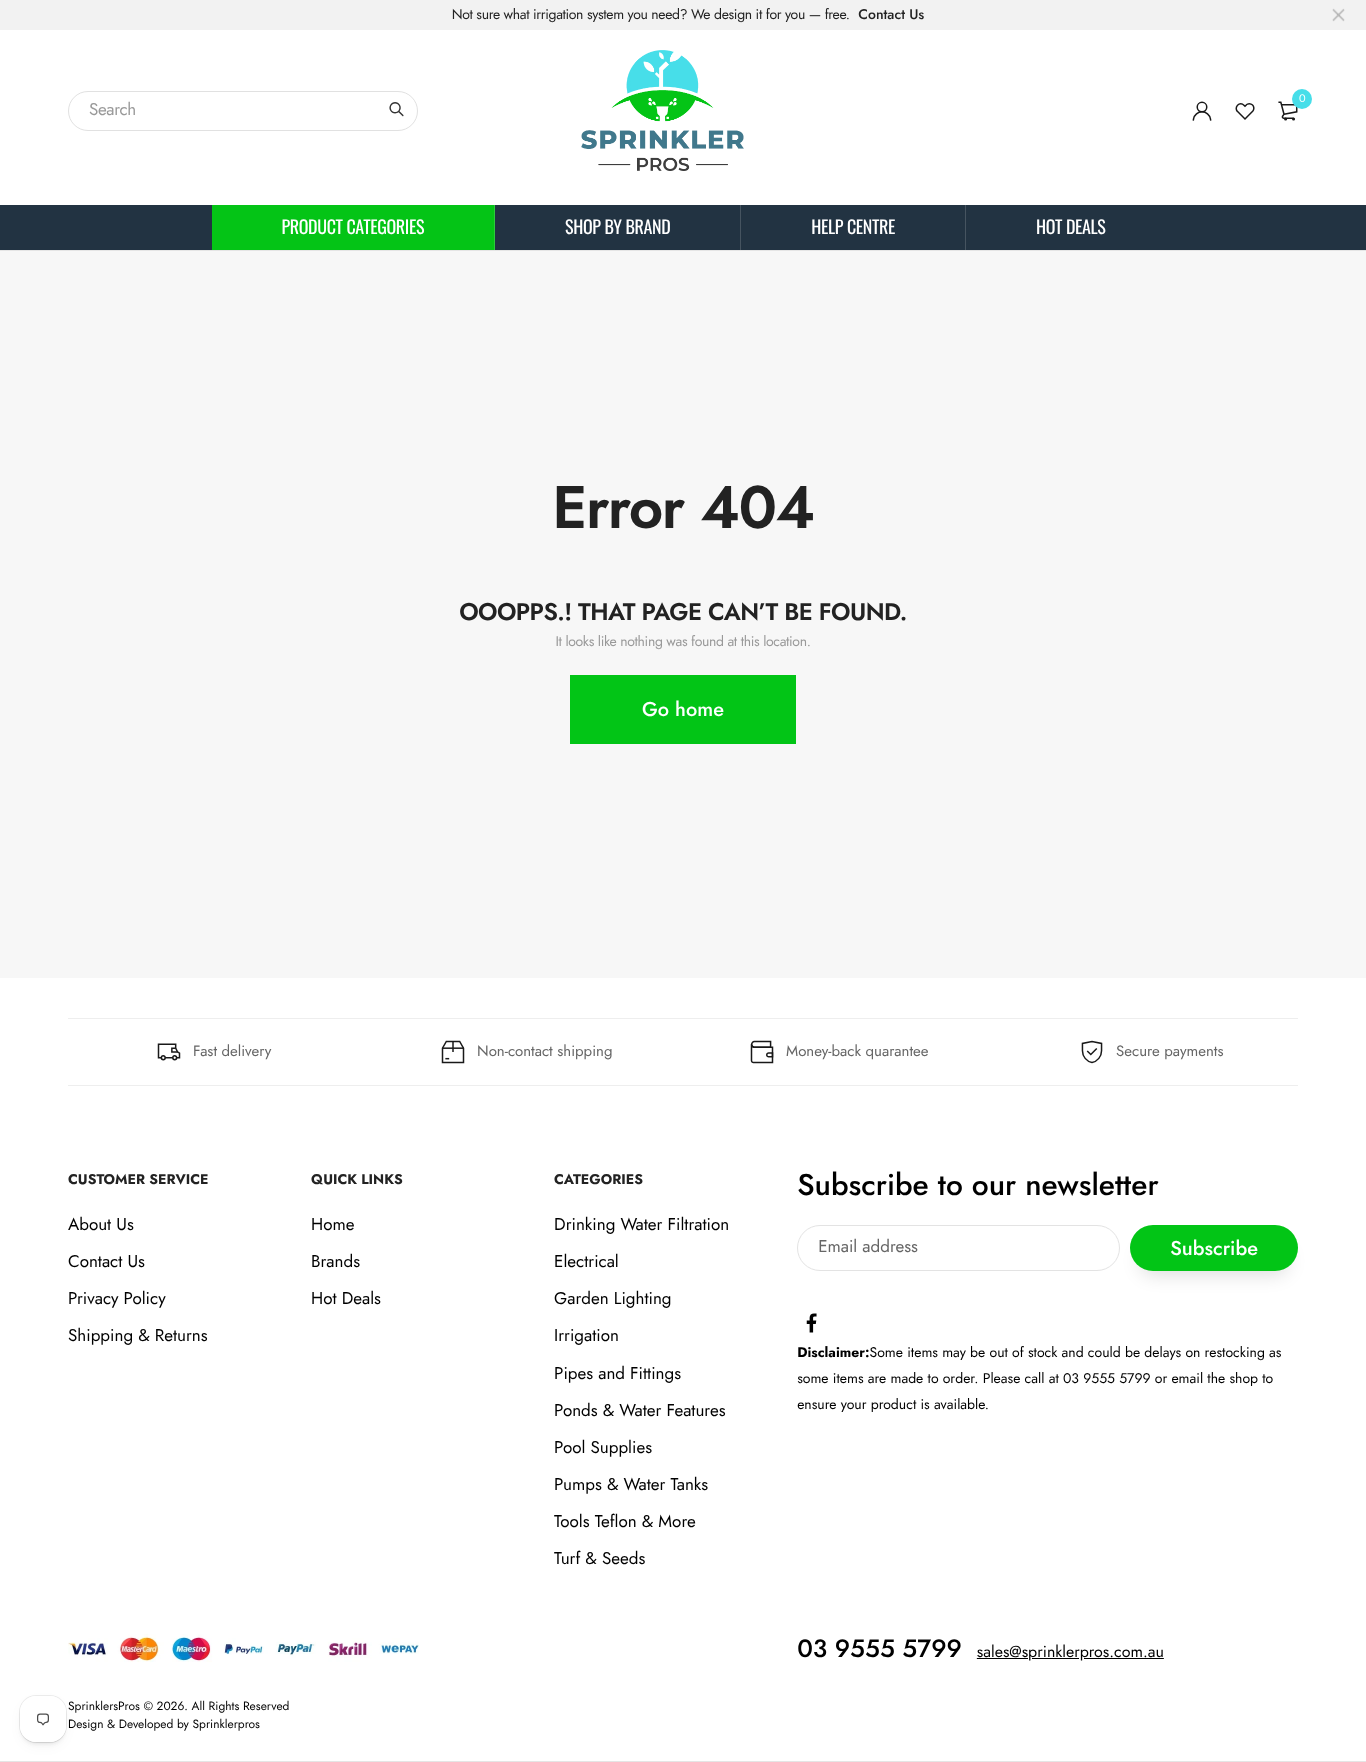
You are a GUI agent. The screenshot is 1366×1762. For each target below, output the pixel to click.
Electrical (586, 1262)
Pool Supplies (603, 1448)
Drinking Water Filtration (641, 1225)
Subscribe (1214, 1248)
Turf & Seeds (599, 1560)
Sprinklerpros (226, 1724)
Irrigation (586, 1336)
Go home (683, 709)
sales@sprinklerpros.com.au (1070, 1652)
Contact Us (891, 15)
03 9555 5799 (879, 1649)
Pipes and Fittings (617, 1374)
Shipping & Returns (138, 1336)
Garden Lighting (612, 1299)
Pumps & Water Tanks (631, 1485)
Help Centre (853, 227)
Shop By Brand (617, 227)
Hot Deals (1070, 227)
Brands (335, 1262)
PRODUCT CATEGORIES (353, 227)
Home (332, 1225)
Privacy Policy (117, 1299)
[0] (1288, 111)
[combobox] (243, 111)
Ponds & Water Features (639, 1411)
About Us (101, 1225)
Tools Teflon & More (625, 1522)
